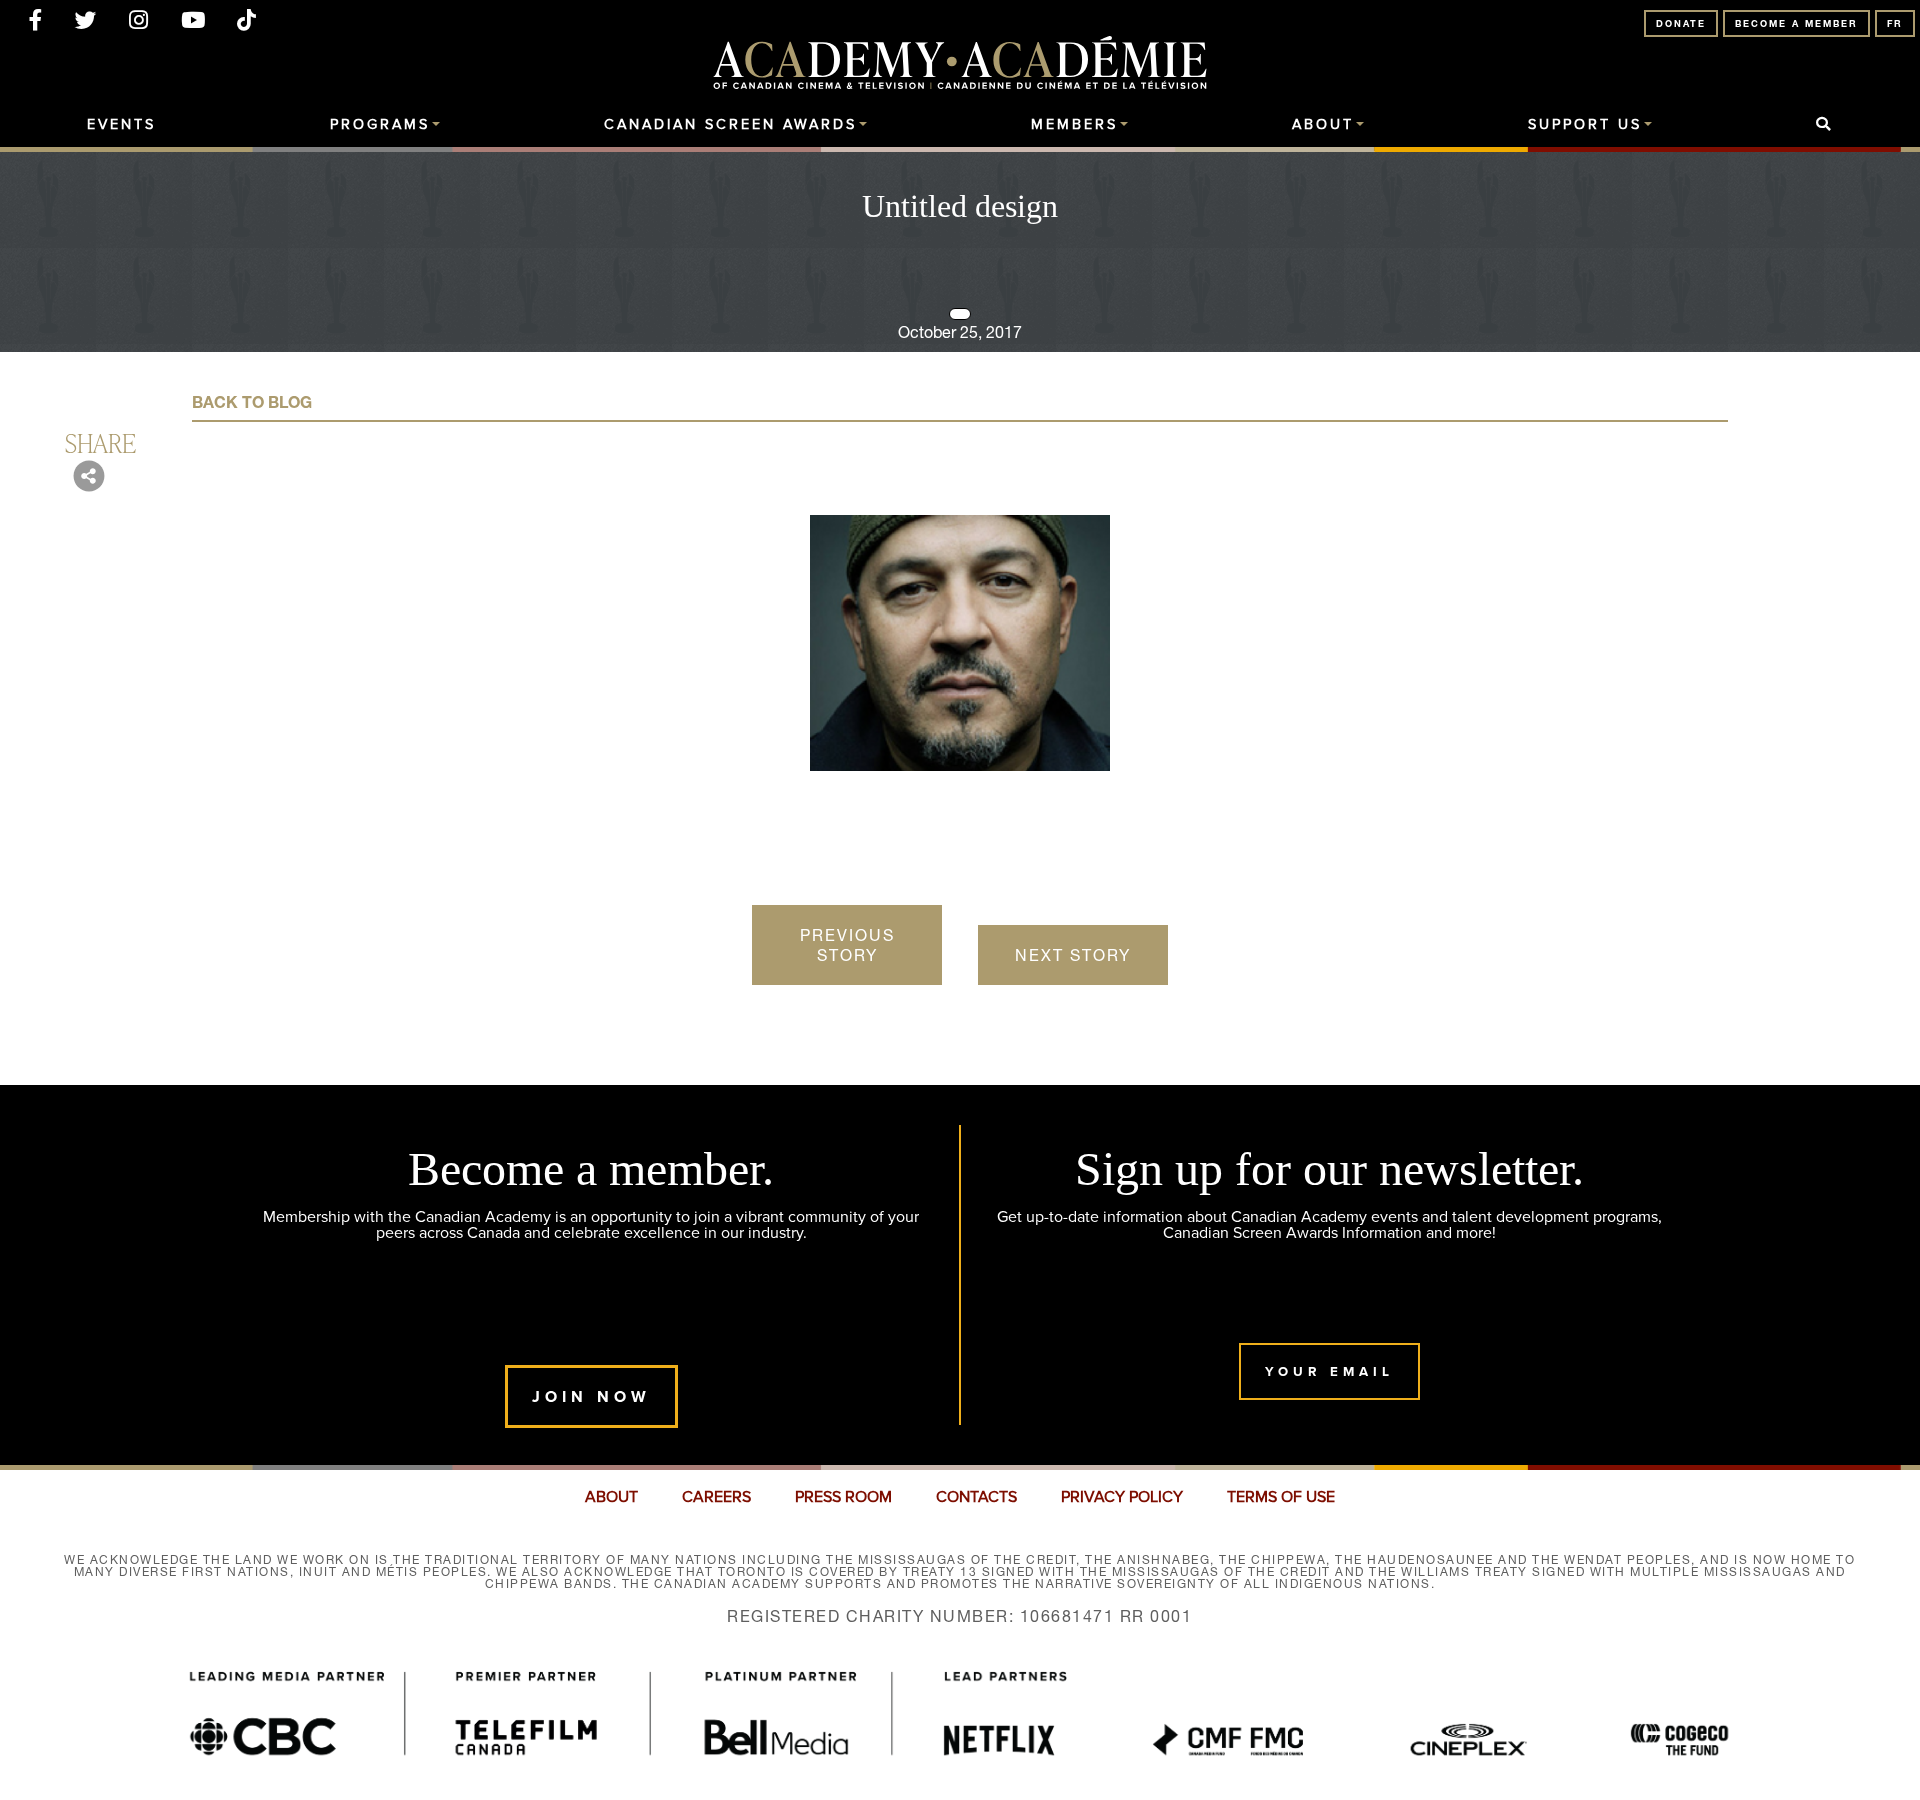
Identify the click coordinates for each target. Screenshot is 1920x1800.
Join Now (591, 1396)
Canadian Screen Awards (730, 125)
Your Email (1329, 1371)
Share (100, 442)
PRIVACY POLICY (1122, 1497)
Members (1074, 125)
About (1323, 125)
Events (121, 125)
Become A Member (1796, 23)
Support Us (1585, 125)
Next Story (1073, 955)
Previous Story (847, 945)
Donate (1681, 23)
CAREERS (716, 1497)
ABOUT (611, 1497)
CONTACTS (976, 1497)
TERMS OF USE (1281, 1497)
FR (1895, 23)
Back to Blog (252, 402)
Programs (380, 125)
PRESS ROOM (843, 1497)
